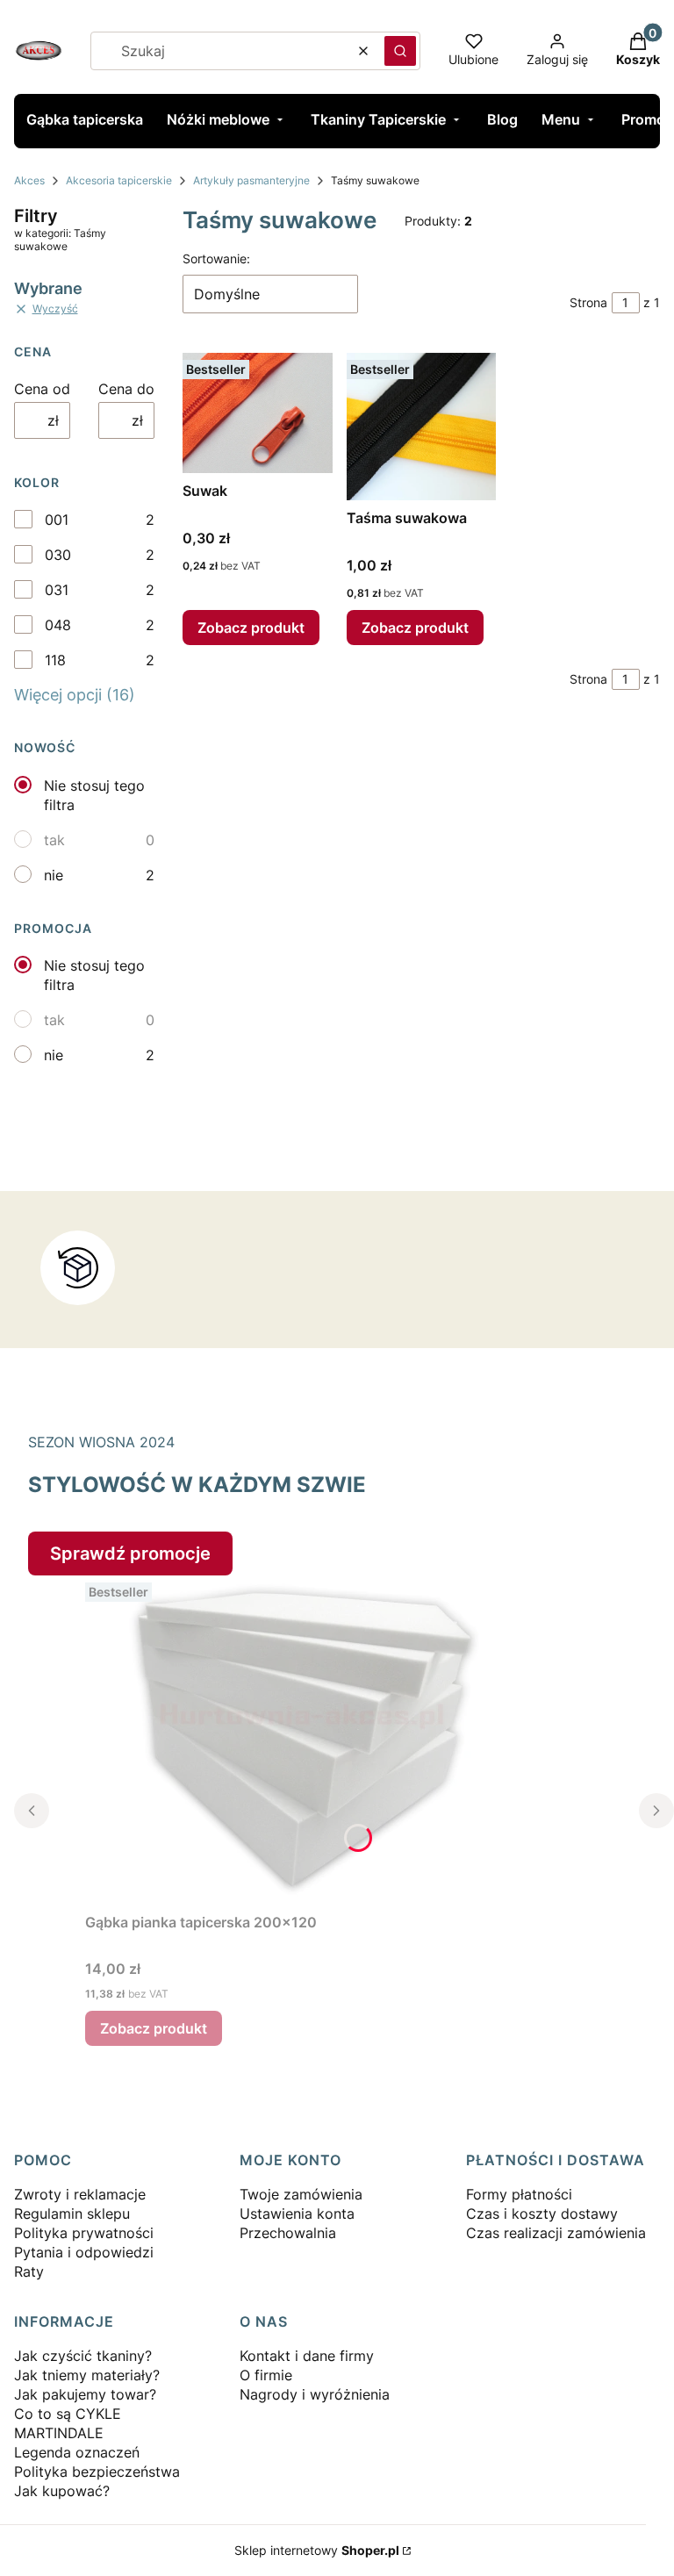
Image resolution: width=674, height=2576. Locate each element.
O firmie (266, 2375)
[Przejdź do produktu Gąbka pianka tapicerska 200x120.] (305, 1740)
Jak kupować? (62, 2491)
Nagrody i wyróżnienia (315, 2394)
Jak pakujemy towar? (85, 2394)
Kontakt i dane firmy (307, 2356)
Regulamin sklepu (72, 2214)
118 (55, 660)
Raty (29, 2271)
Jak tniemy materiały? (87, 2375)
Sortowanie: (216, 258)
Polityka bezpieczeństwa (97, 2472)
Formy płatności (519, 2194)
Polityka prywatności (84, 2233)
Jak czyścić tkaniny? (83, 2356)
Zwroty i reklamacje (80, 2194)
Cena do (126, 389)
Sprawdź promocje (130, 1553)
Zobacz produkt (251, 628)
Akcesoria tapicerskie (119, 180)
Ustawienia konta (297, 2214)
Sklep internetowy (317, 2550)
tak (54, 840)
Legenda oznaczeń (77, 2452)
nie (54, 875)
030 (58, 555)
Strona (588, 302)
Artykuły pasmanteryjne (251, 180)
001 (57, 520)
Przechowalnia (288, 2233)
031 (57, 590)
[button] (400, 51)
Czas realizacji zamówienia (556, 2233)
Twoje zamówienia (301, 2194)
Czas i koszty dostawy (542, 2214)
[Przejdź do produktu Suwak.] (258, 413)
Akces (29, 180)
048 (58, 625)
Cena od (42, 389)
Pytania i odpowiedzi (84, 2252)
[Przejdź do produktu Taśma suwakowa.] (422, 427)
